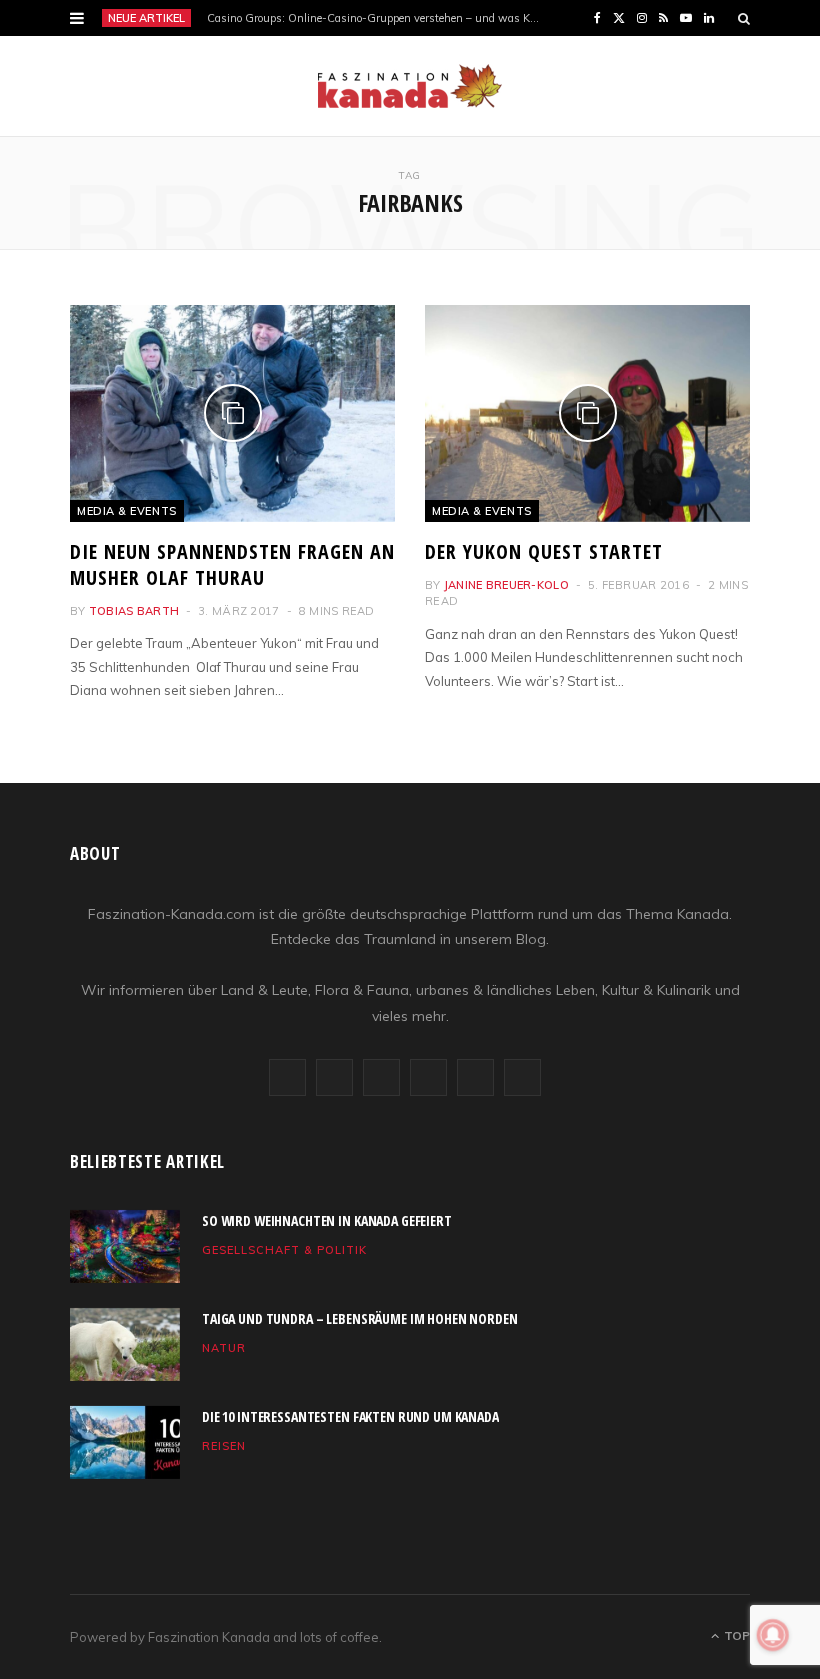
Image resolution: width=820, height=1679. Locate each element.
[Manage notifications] (773, 1635)
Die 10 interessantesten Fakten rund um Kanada (350, 1416)
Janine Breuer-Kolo (506, 585)
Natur (224, 1348)
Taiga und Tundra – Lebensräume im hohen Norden (360, 1318)
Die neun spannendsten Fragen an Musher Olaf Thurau (232, 564)
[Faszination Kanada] (410, 86)
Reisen (224, 1446)
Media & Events (127, 511)
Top (735, 1635)
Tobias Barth (134, 611)
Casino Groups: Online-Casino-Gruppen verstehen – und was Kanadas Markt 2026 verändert (380, 18)
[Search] (744, 18)
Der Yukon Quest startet (544, 551)
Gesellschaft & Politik (284, 1250)
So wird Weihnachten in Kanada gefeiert (327, 1220)
